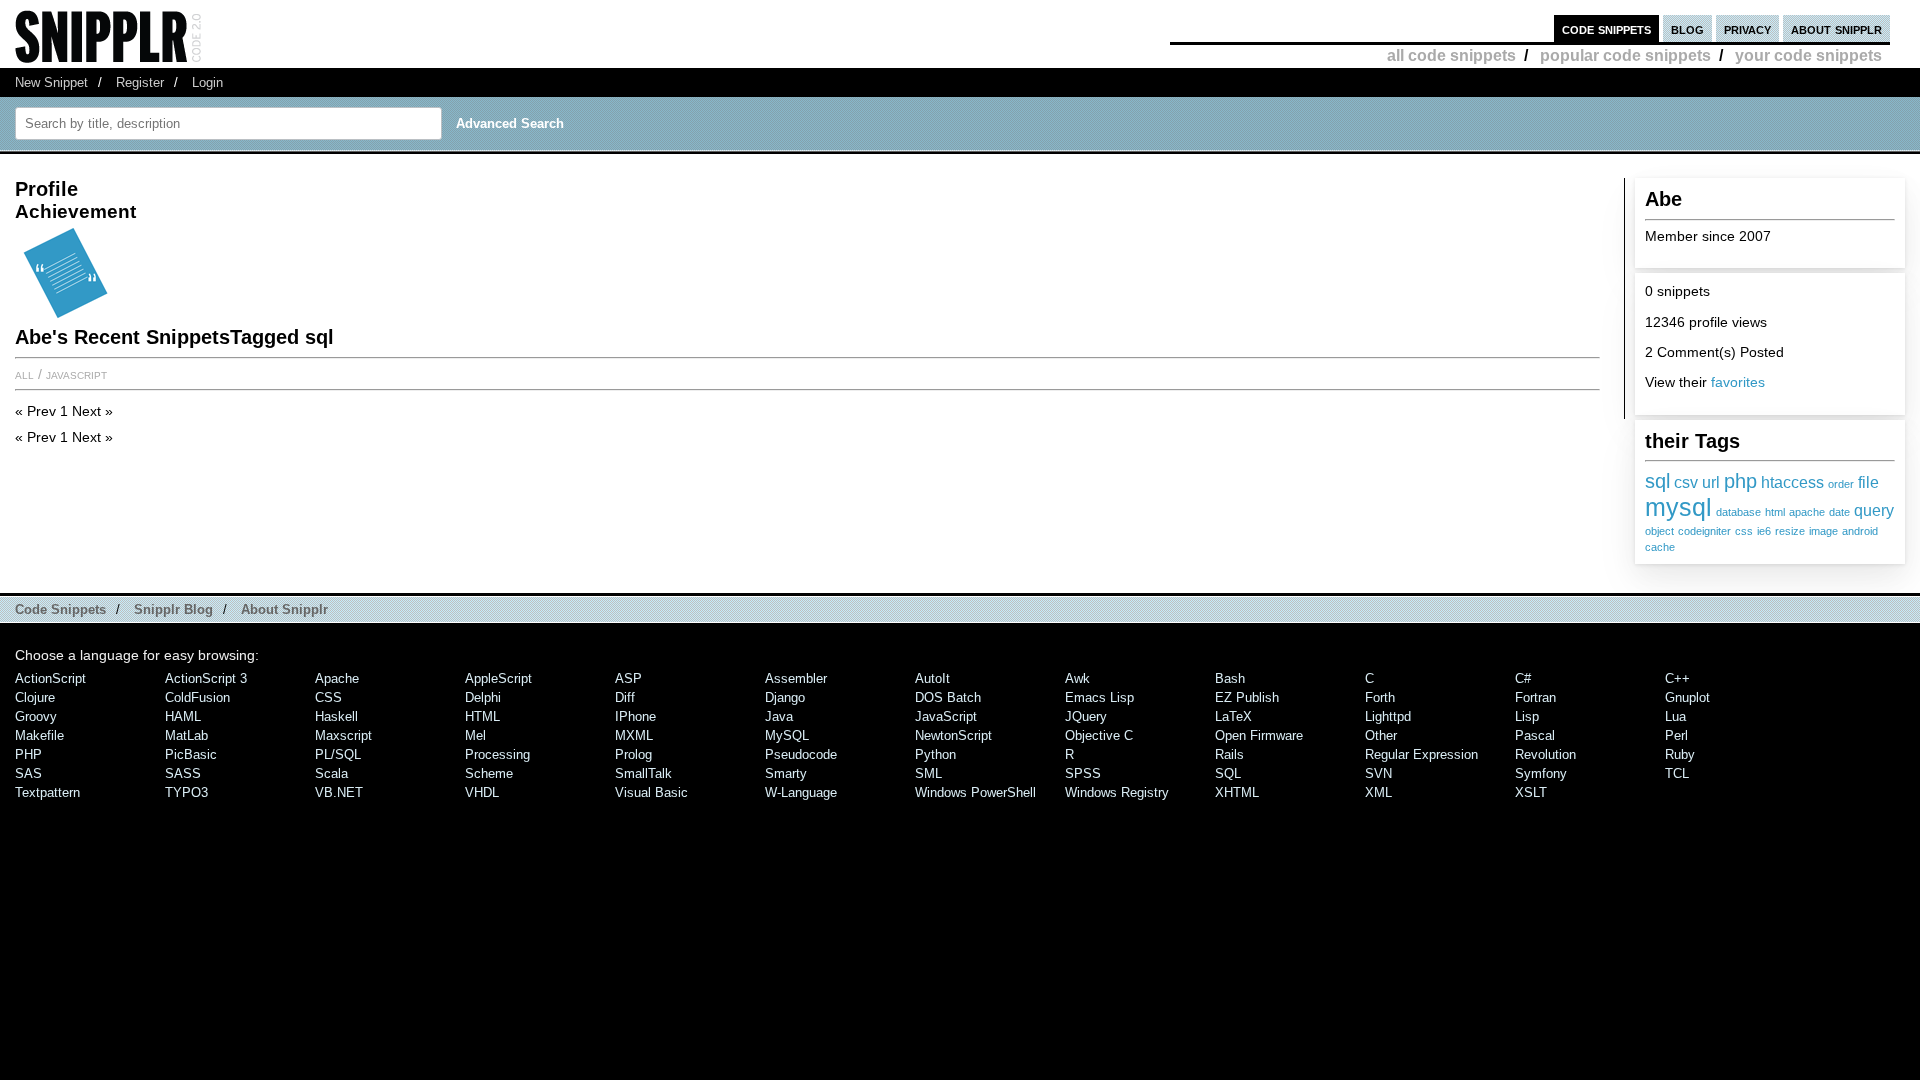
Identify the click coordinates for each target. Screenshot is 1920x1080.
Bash (1230, 678)
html (1775, 512)
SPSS (1083, 773)
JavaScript (76, 374)
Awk (1077, 678)
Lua (1675, 716)
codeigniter (1704, 531)
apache (1807, 512)
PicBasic (191, 754)
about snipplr (1836, 28)
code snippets (1606, 28)
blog (1687, 28)
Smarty (786, 773)
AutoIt (932, 678)
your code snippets (1808, 55)
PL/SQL (338, 754)
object (1659, 531)
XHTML (1237, 792)
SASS (183, 773)
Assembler (796, 678)
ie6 (1764, 531)
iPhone (635, 716)
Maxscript (343, 735)
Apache (337, 678)
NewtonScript (953, 735)
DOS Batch (948, 697)
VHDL (482, 792)
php (1740, 480)
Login (207, 82)
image (1823, 531)
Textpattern (47, 792)
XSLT (1531, 792)
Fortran (1535, 697)
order (1841, 484)
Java (779, 716)
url (1711, 482)
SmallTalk (643, 773)
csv (1686, 482)
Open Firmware (1259, 735)
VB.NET (339, 792)
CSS (328, 697)
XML (1378, 792)
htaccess (1792, 482)
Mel (475, 735)
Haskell (336, 716)
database (1738, 512)
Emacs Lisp (1099, 697)
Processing (497, 754)
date (1839, 512)
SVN (1378, 773)
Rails (1229, 754)
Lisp (1527, 716)
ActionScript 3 (206, 678)
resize (1790, 531)
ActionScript (50, 678)
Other (1381, 735)
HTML (482, 716)
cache (1660, 547)
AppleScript (498, 678)
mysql (1678, 507)
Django (785, 697)
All (24, 374)
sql (1657, 480)
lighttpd (1388, 716)
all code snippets (1451, 55)
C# (1523, 678)
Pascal (1535, 735)
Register (140, 82)
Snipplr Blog (173, 609)
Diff (625, 697)
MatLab (186, 735)
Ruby (1680, 754)
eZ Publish (1247, 697)
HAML (183, 716)
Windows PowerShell (975, 792)
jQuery (1086, 716)
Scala (331, 773)
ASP (628, 678)
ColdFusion (197, 697)
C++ (1677, 678)
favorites (1738, 382)
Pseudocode (801, 754)
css (1744, 531)
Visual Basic (651, 792)
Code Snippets (60, 609)
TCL (1677, 773)
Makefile (39, 735)
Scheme (489, 773)
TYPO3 (186, 792)
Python (935, 754)
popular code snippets (1625, 55)
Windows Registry (1117, 792)
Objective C (1099, 735)
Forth (1380, 697)
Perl (1676, 735)
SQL (1228, 773)
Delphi (483, 697)
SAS (28, 773)
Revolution (1545, 754)
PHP (28, 754)
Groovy (36, 716)
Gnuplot (1687, 697)
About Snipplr (284, 609)
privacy (1747, 28)
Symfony (1541, 773)
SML (928, 773)
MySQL (787, 735)
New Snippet (51, 82)
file (1868, 482)
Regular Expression (1421, 754)
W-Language (801, 792)
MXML (634, 735)
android (1860, 531)
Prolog (633, 754)
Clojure (35, 697)
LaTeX (1233, 716)
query (1874, 510)
